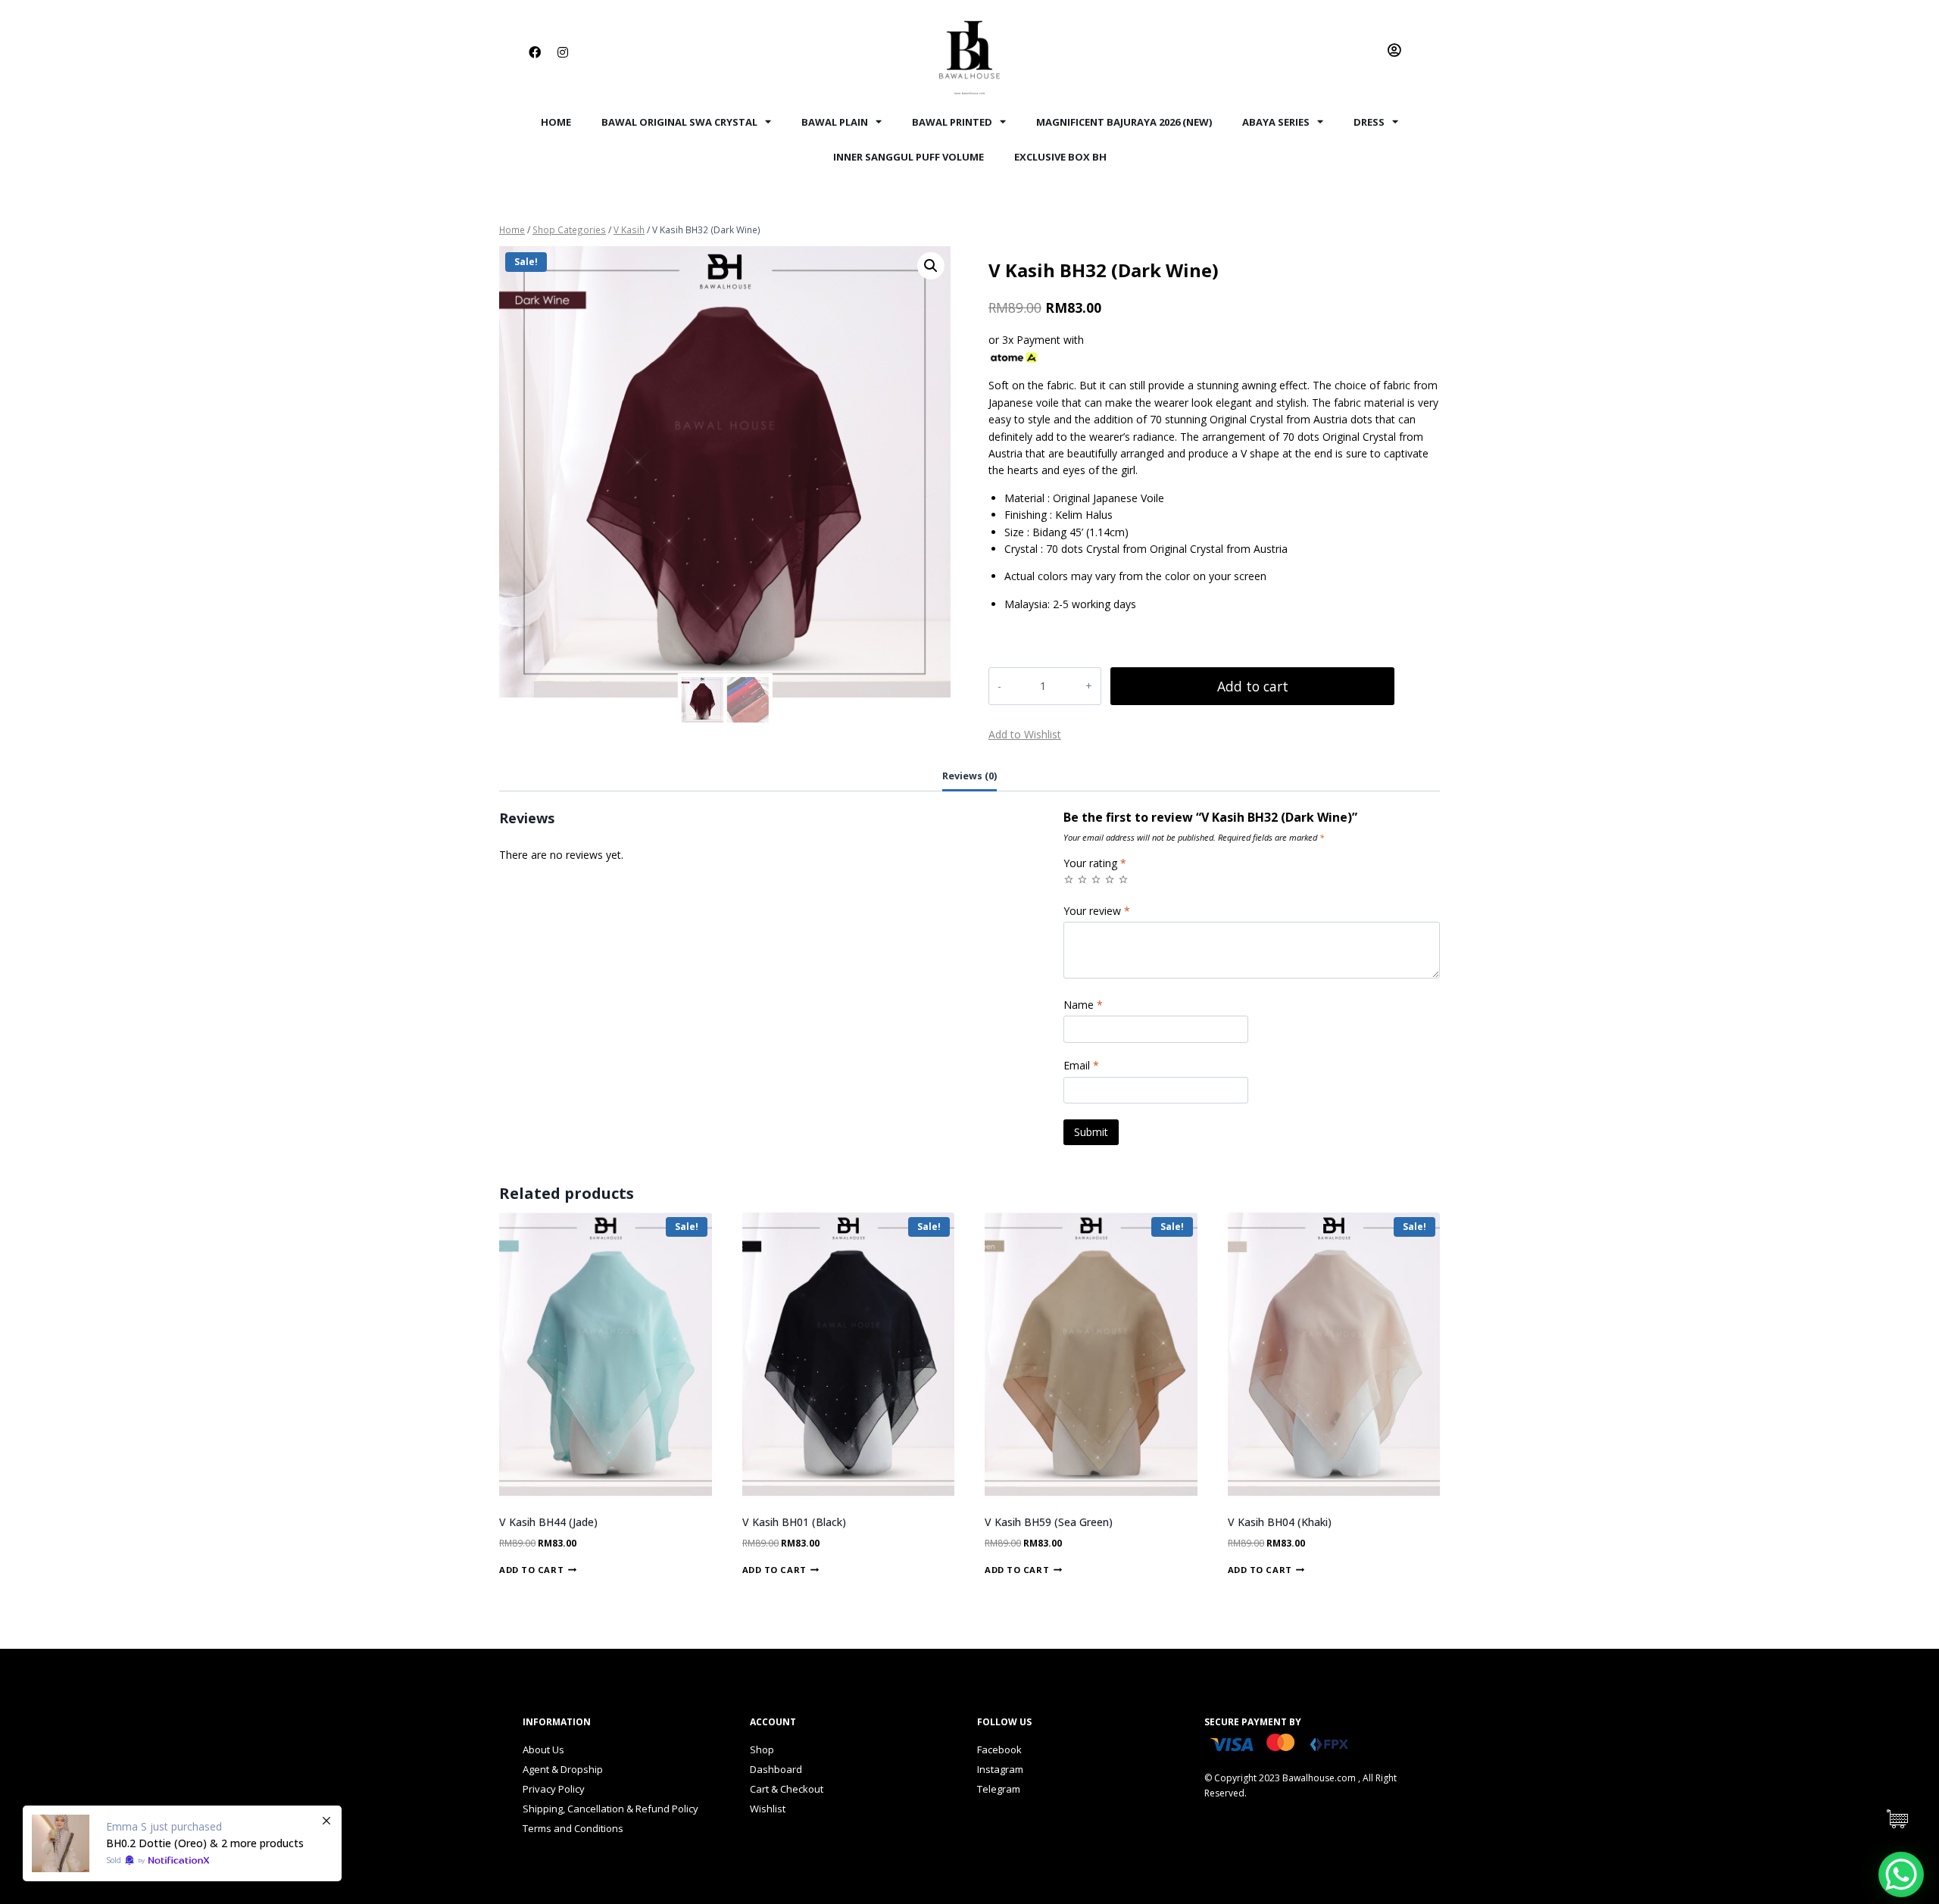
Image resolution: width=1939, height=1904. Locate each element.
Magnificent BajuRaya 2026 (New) (1124, 122)
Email (1081, 1066)
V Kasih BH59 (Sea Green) (1049, 1522)
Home (556, 122)
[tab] (969, 778)
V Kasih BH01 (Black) (794, 1522)
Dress (1369, 122)
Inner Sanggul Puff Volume (909, 157)
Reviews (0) (969, 776)
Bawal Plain (835, 122)
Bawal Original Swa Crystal (679, 122)
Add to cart (1253, 686)
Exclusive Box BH (1060, 157)
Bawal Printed (952, 122)
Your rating (1095, 863)
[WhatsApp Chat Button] (1901, 1874)
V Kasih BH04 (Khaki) (1280, 1522)
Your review (1097, 911)
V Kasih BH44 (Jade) (548, 1522)
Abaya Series (1276, 122)
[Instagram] (563, 52)
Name (1083, 1005)
